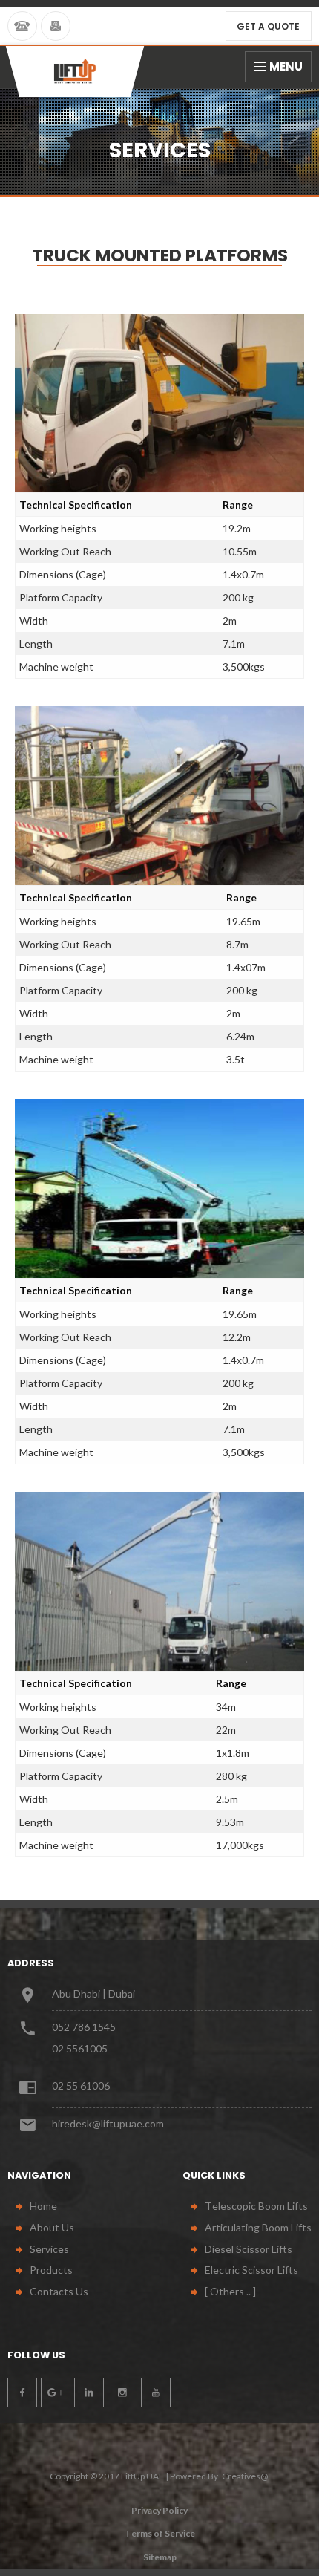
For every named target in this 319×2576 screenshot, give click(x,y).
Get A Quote (268, 26)
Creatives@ (245, 2476)
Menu (286, 66)
